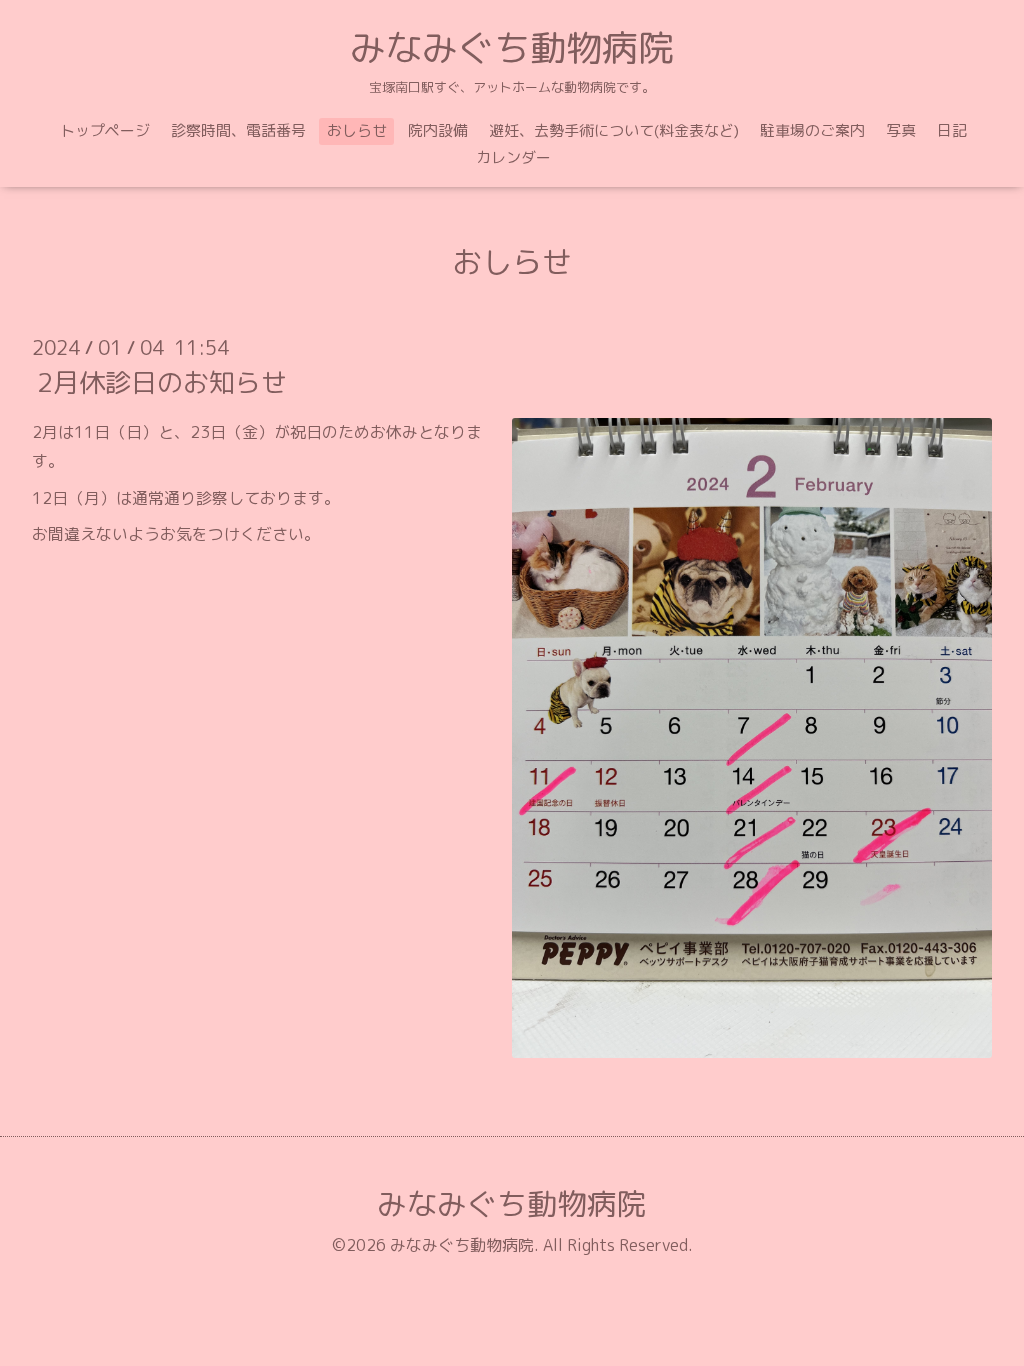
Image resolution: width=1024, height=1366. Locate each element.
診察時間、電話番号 (238, 130)
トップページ (105, 130)
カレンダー (513, 157)
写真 (901, 130)
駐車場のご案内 (812, 130)
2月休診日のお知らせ (162, 382)
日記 (952, 130)
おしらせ (357, 130)
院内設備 (438, 130)
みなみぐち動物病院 (512, 47)
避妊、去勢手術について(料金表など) (614, 130)
